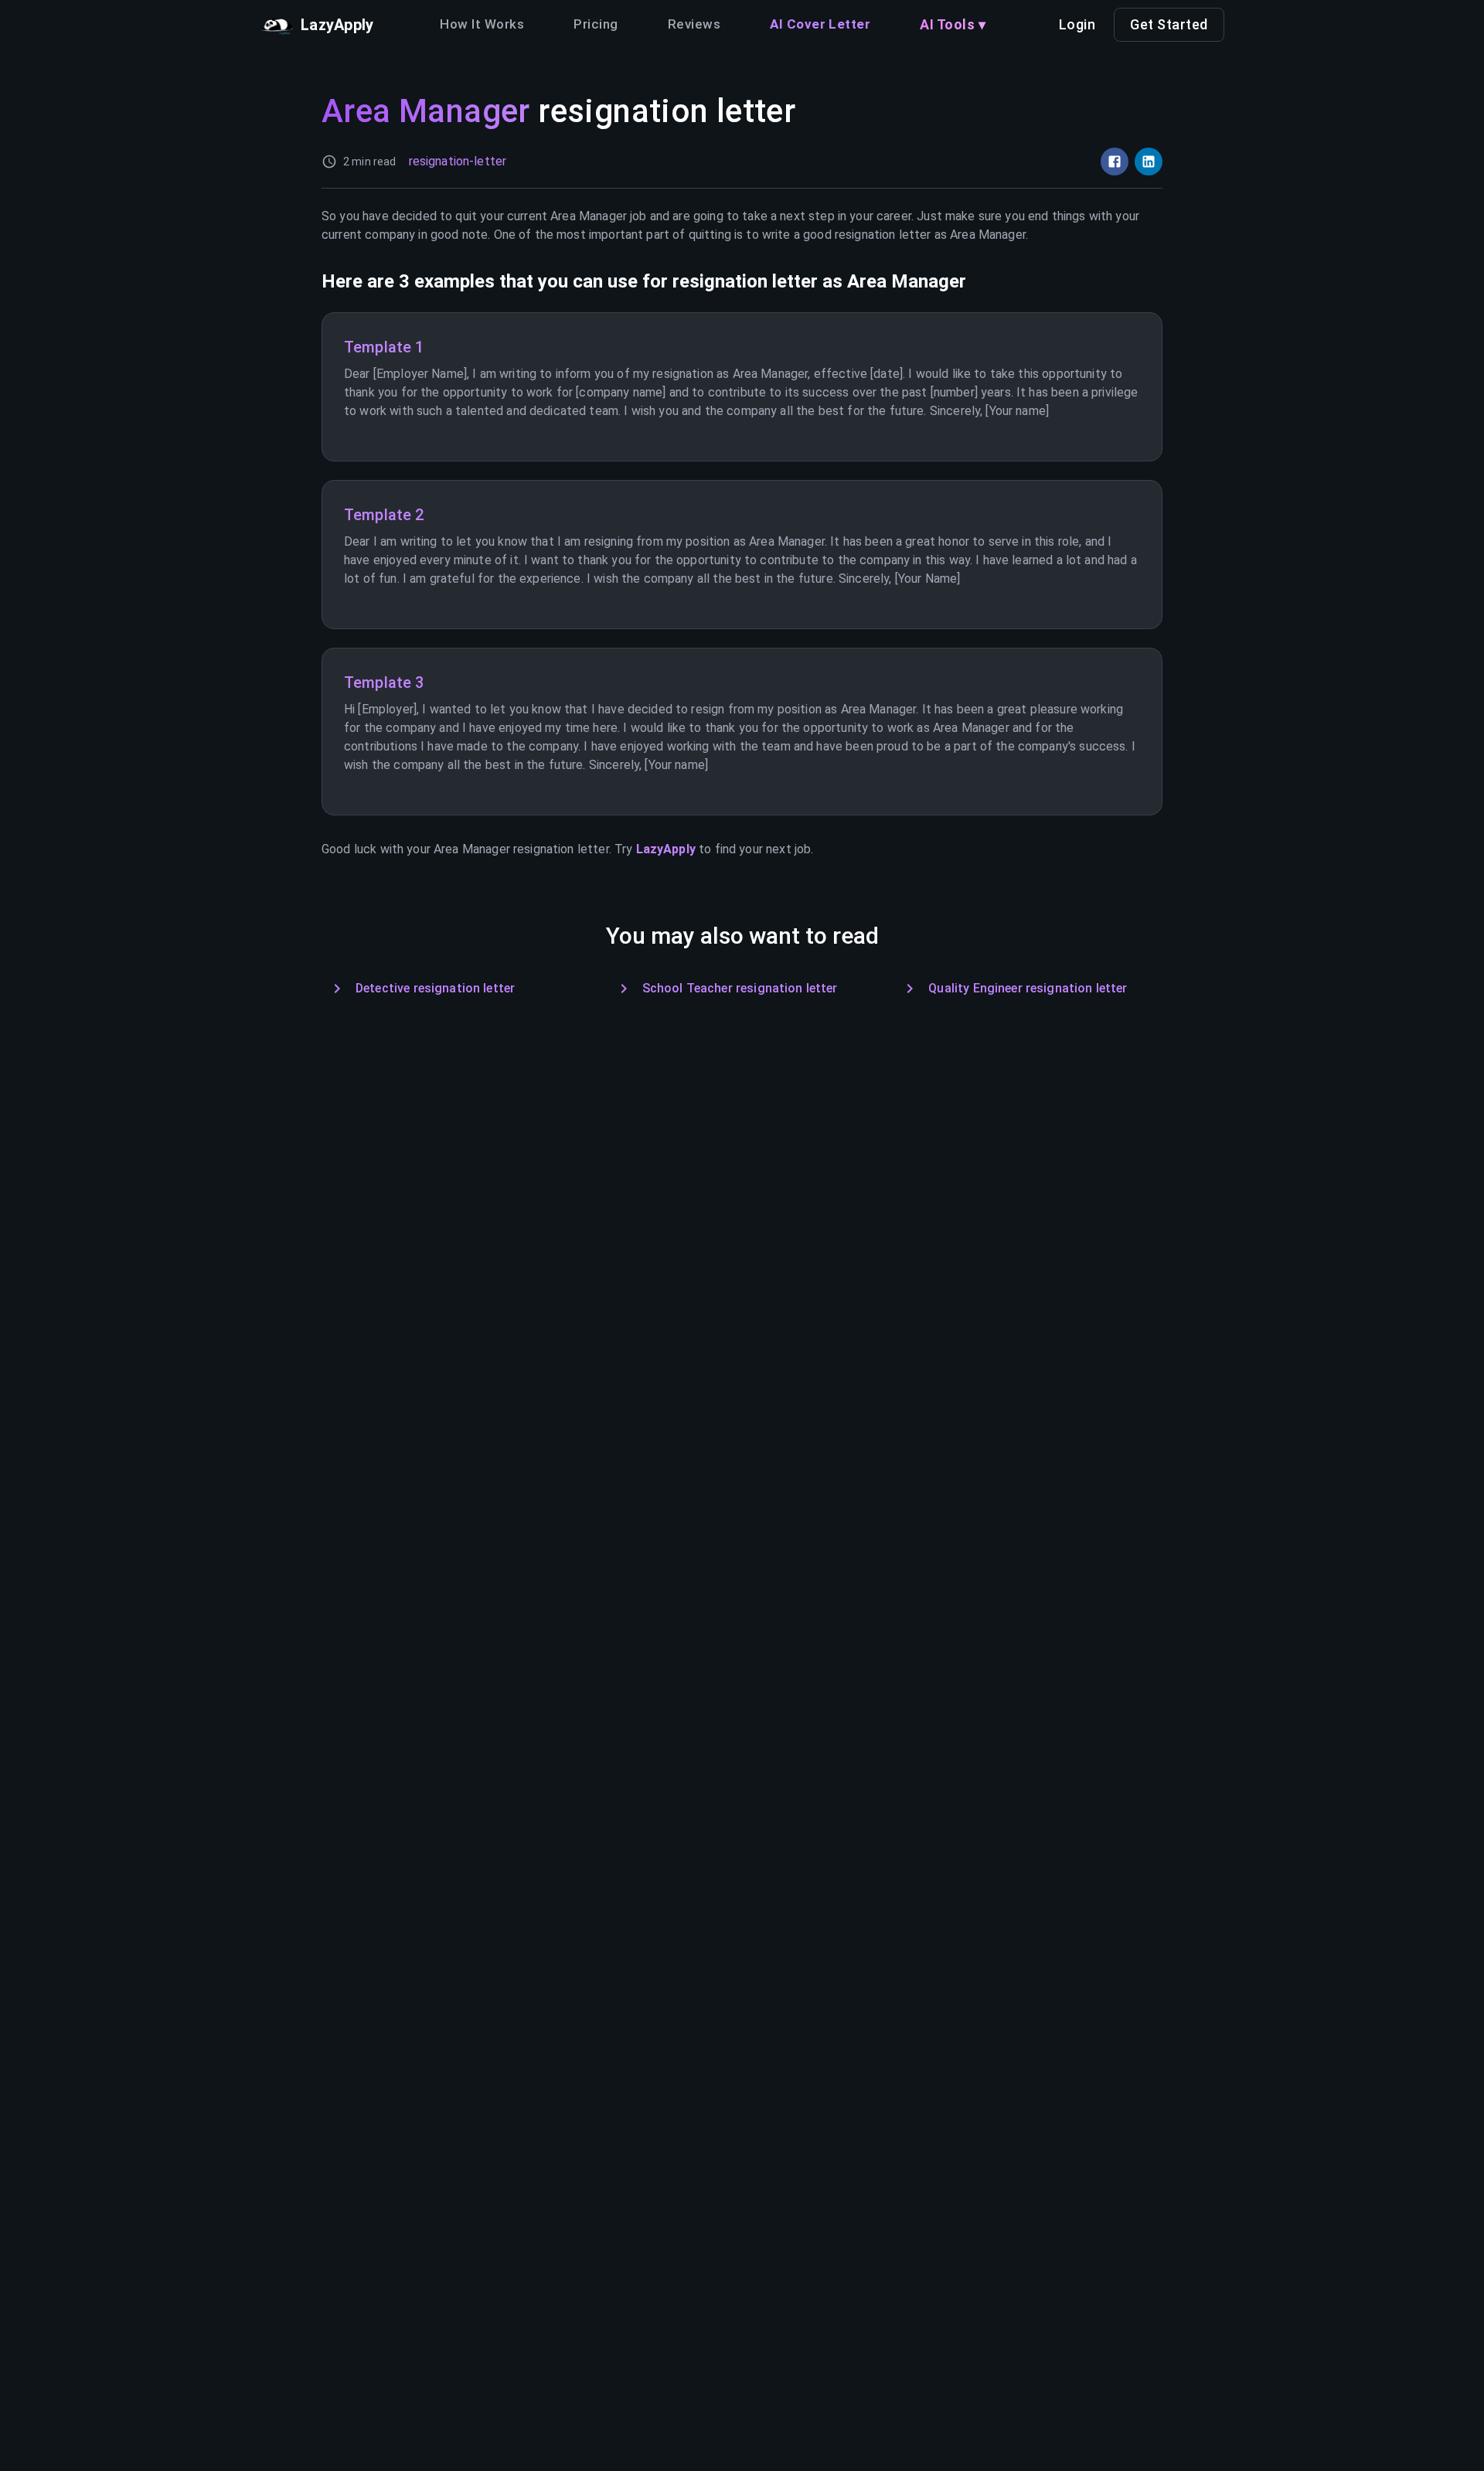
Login (1077, 24)
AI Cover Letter (820, 24)
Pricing (596, 24)
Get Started (1169, 24)
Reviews (694, 24)
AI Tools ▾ (953, 24)
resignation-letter (458, 161)
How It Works (482, 24)
